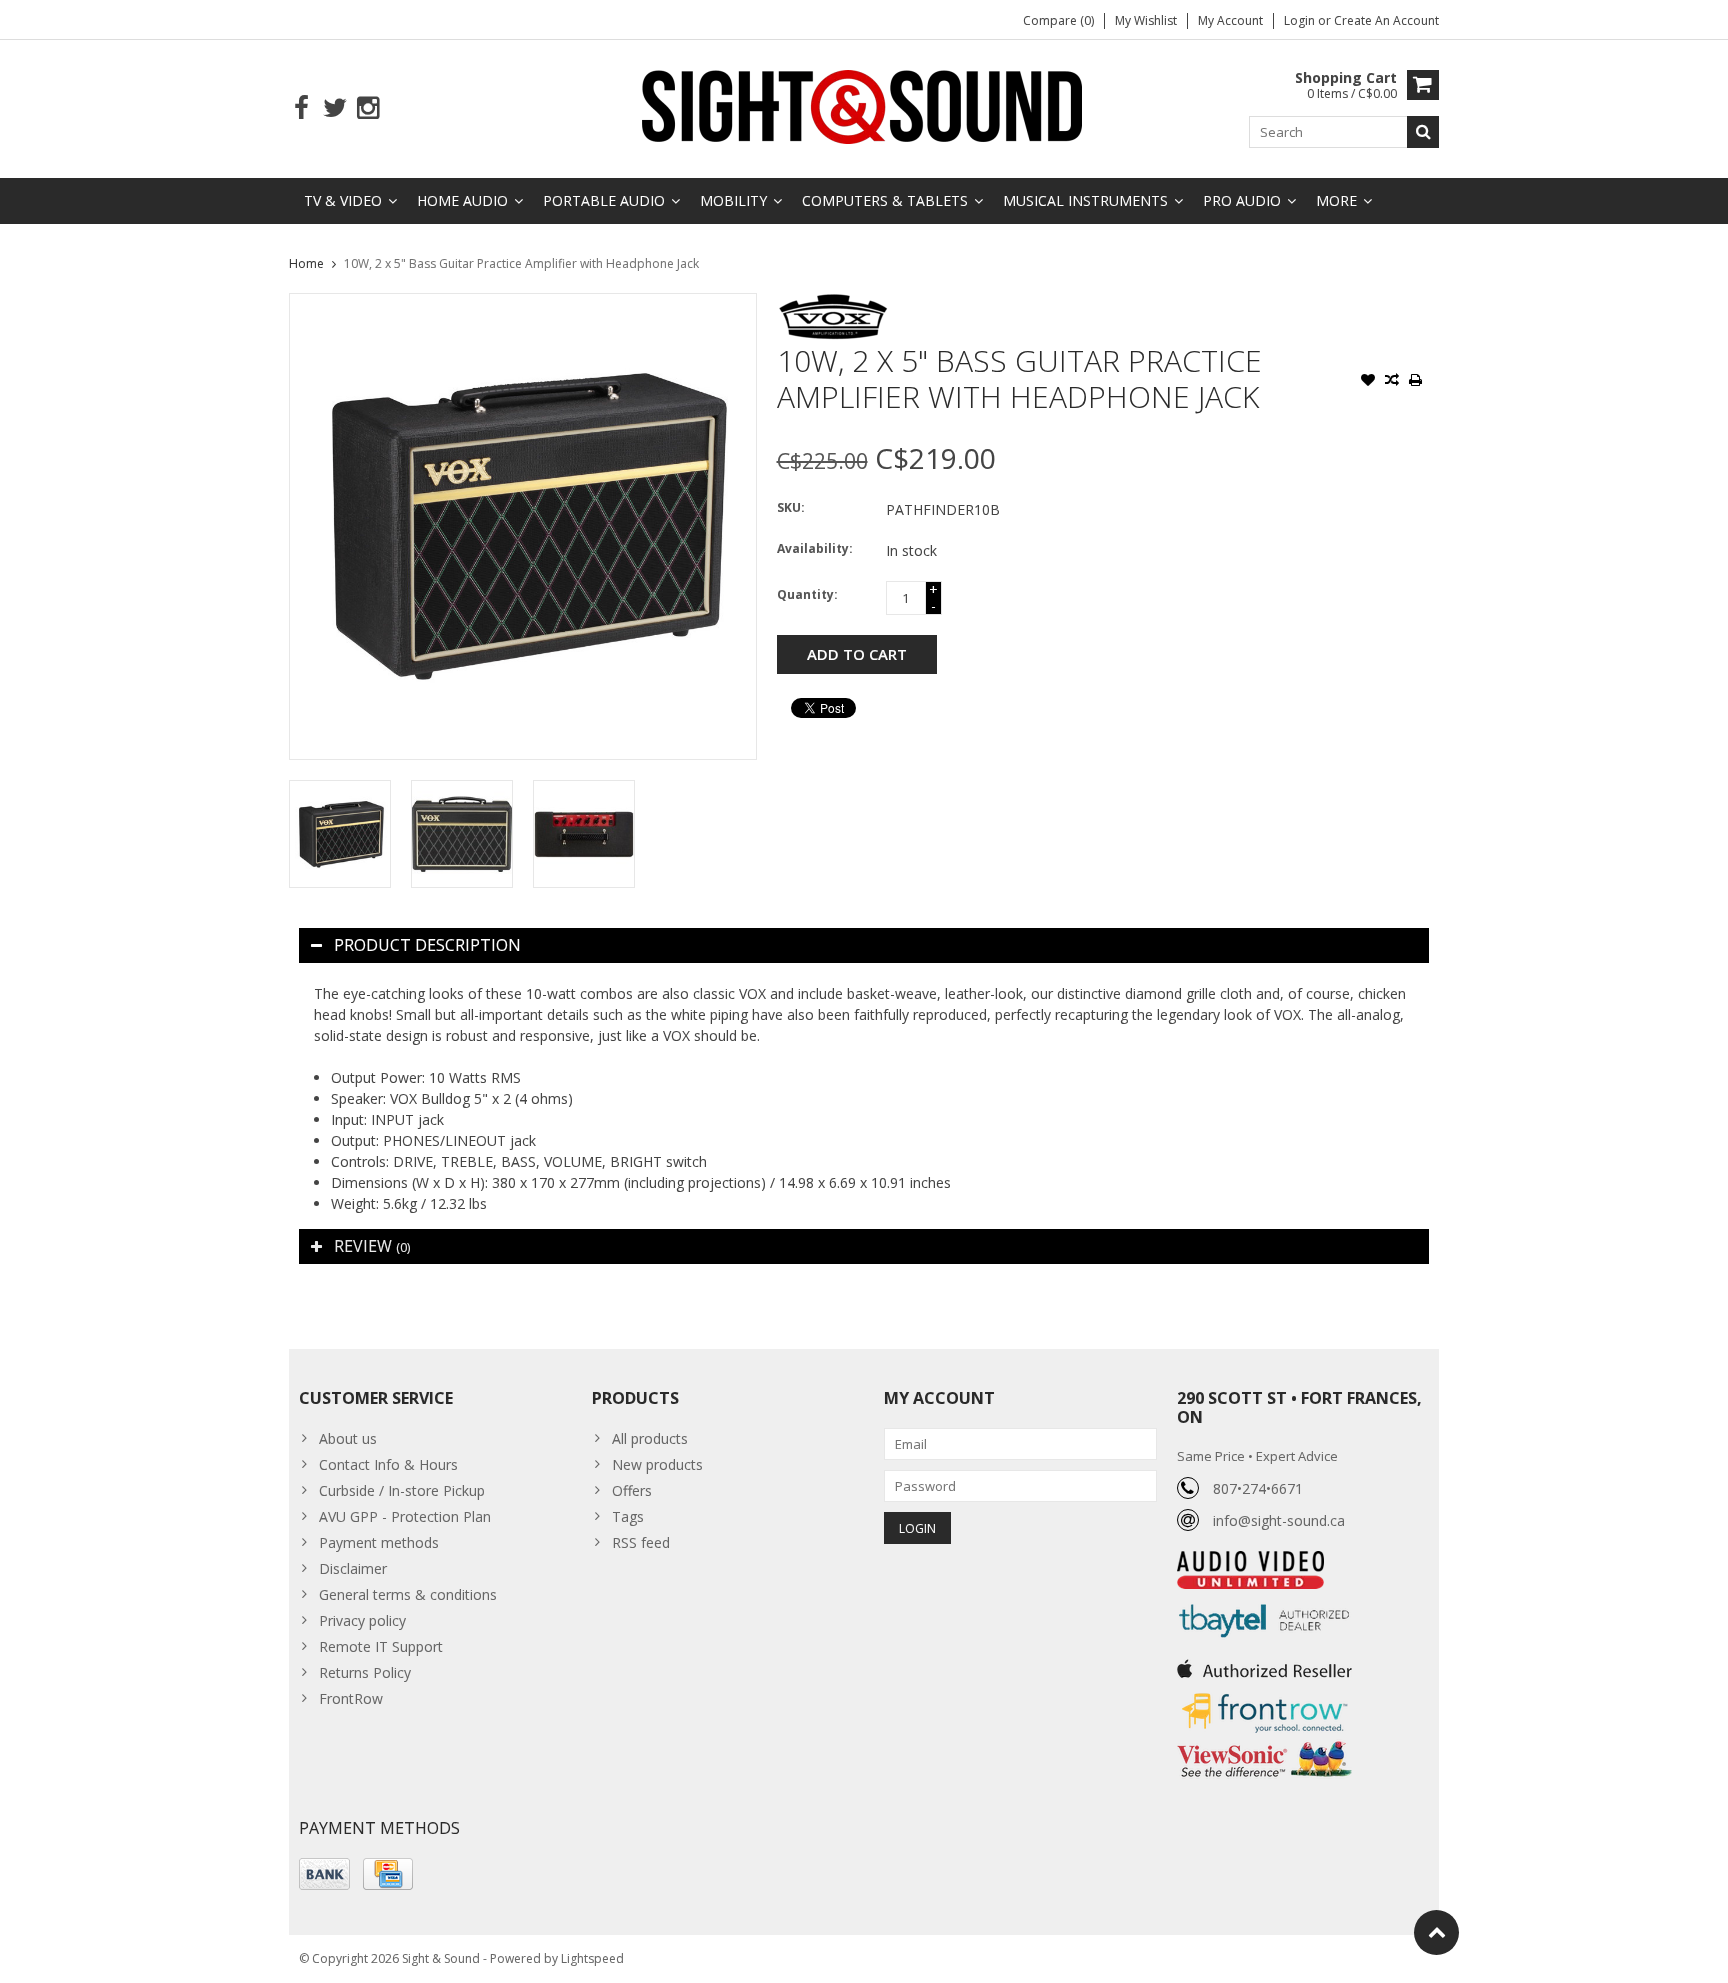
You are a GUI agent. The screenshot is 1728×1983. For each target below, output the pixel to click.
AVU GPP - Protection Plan (405, 1516)
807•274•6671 (1258, 1488)
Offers (632, 1490)
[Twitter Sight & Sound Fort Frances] (334, 108)
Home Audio (462, 200)
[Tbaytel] (1264, 1599)
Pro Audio (1242, 200)
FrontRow (351, 1698)
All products (650, 1438)
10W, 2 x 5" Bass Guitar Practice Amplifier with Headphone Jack (521, 263)
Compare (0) (1058, 20)
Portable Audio (604, 200)
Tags (628, 1516)
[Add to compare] (1392, 382)
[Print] (1416, 382)
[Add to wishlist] (1368, 382)
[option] (340, 833)
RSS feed (641, 1542)
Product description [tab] (427, 945)
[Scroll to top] (1436, 1932)
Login (1301, 20)
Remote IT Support (381, 1646)
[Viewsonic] (1264, 1743)
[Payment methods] (324, 1874)
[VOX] (833, 303)
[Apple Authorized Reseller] (1264, 1663)
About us (348, 1438)
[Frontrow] (1264, 1693)
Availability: (815, 548)
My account (1230, 20)
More (1336, 200)
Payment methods (379, 1542)
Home (306, 263)
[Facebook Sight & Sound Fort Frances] (301, 108)
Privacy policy (362, 1620)
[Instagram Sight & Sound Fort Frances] (367, 108)
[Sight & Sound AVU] (864, 105)
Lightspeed (592, 1958)
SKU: (791, 507)
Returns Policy (365, 1672)
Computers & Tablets (885, 200)
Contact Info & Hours (388, 1464)
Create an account (1386, 20)
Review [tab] (372, 1246)
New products (657, 1464)
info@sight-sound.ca (1279, 1520)
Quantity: (807, 594)
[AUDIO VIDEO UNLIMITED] (1250, 1561)
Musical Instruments (1085, 200)
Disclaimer (353, 1568)
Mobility (733, 200)
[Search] (1423, 132)
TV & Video (343, 200)
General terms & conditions (408, 1594)
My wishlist (1146, 20)
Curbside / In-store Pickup (402, 1490)
